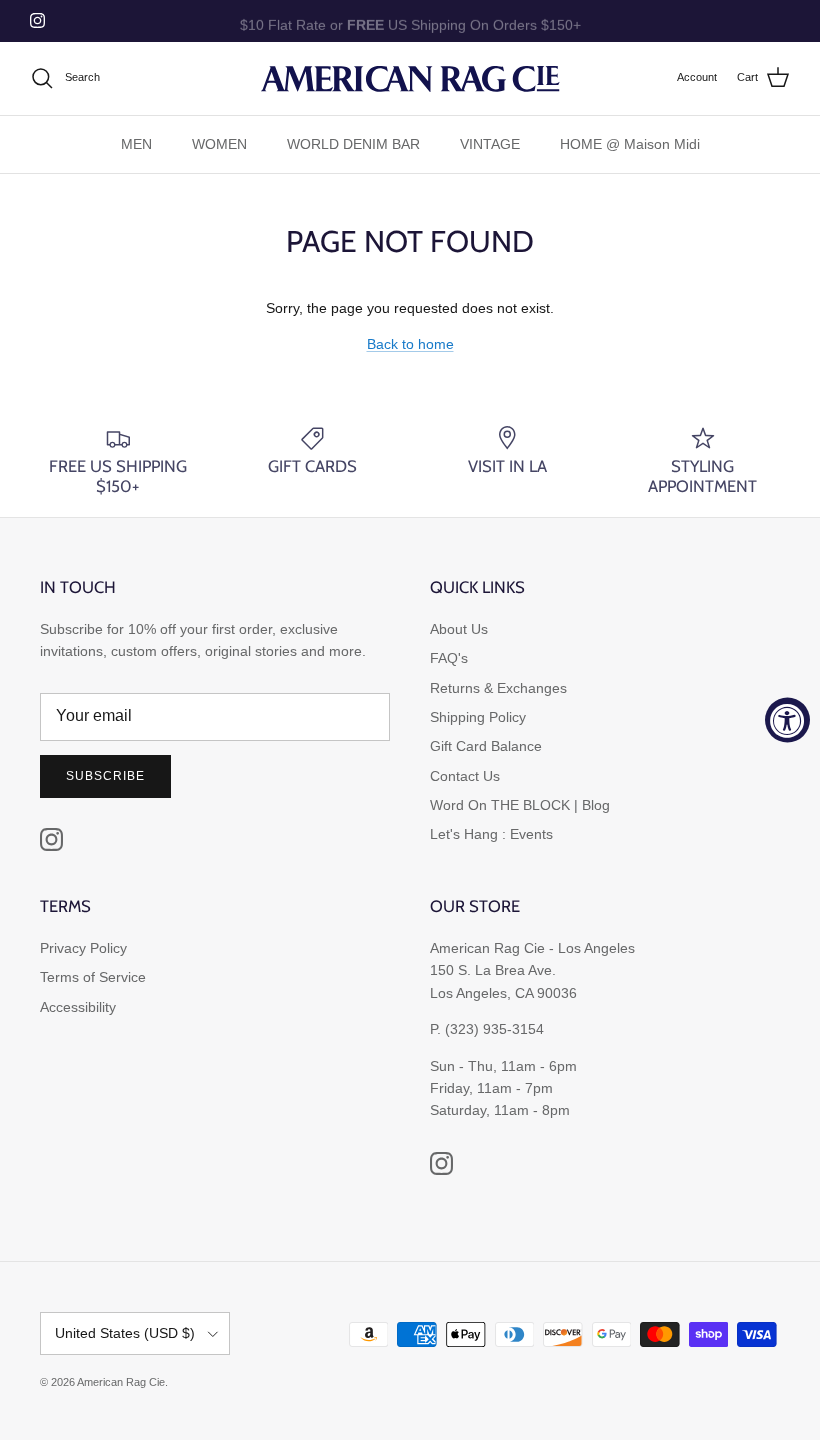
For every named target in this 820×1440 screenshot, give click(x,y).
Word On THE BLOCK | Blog (520, 805)
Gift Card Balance (486, 746)
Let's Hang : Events (491, 834)
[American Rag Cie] (410, 78)
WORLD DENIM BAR (353, 144)
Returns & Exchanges (498, 688)
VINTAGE (490, 144)
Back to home (410, 344)
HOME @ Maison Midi (630, 144)
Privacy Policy (83, 948)
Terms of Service (93, 977)
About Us (459, 629)
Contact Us (465, 776)
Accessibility (78, 1007)
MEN (136, 144)
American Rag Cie (121, 1382)
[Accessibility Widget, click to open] (787, 720)
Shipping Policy (478, 717)
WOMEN (219, 144)
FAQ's (449, 658)
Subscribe (105, 776)
